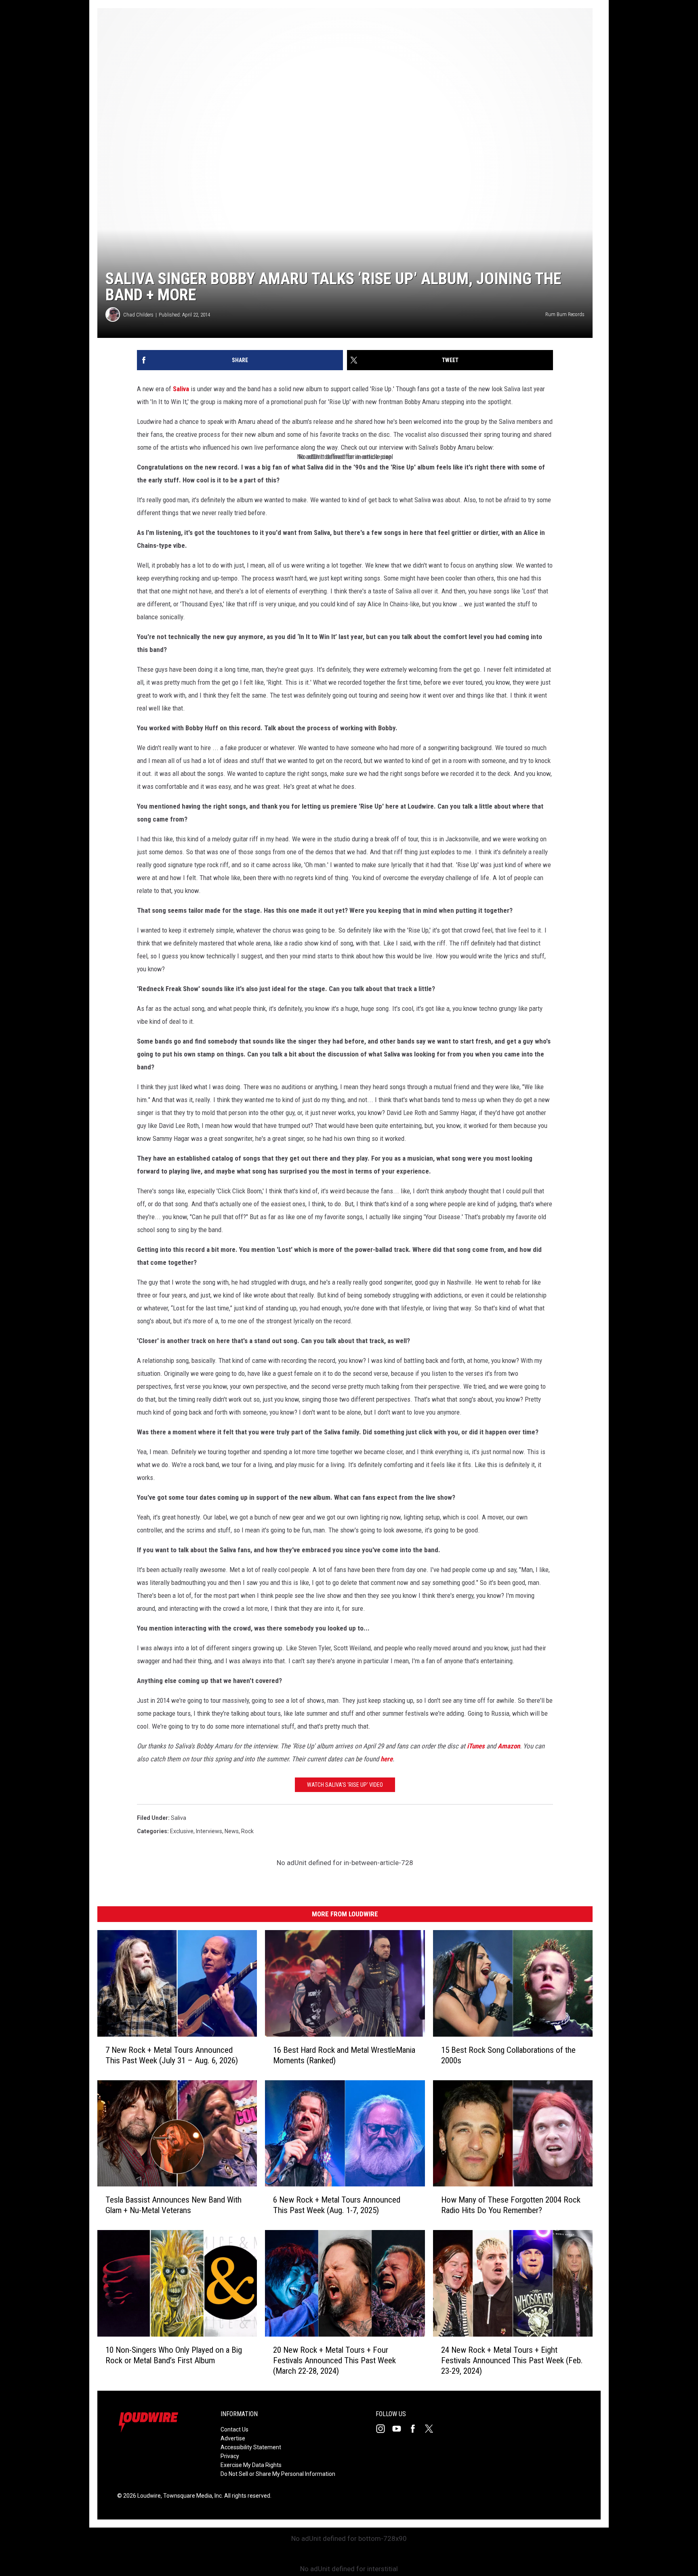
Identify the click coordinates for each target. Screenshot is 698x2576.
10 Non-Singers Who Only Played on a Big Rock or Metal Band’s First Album (174, 2355)
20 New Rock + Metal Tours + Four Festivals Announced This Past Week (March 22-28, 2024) (334, 2360)
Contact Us (234, 2429)
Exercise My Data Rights (251, 2465)
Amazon (509, 1746)
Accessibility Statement (251, 2447)
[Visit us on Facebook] (416, 2429)
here (387, 1759)
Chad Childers (138, 315)
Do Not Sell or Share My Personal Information (278, 2474)
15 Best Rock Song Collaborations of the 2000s (508, 2055)
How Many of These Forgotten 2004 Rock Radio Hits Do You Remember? (511, 2205)
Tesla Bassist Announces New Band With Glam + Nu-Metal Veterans (173, 2205)
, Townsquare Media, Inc (191, 2496)
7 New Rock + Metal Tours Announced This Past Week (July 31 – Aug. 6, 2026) (172, 2055)
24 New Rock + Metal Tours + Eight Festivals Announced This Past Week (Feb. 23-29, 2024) (512, 2360)
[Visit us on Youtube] (400, 2429)
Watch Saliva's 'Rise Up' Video (345, 1785)
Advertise (233, 2438)
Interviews (209, 1831)
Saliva (181, 389)
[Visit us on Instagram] (384, 2429)
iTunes (476, 1746)
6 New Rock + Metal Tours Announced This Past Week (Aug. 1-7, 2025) (337, 2205)
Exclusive (182, 1831)
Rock (247, 1831)
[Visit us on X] (432, 2429)
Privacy (230, 2456)
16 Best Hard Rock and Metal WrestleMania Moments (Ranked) (344, 2055)
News (232, 1831)
